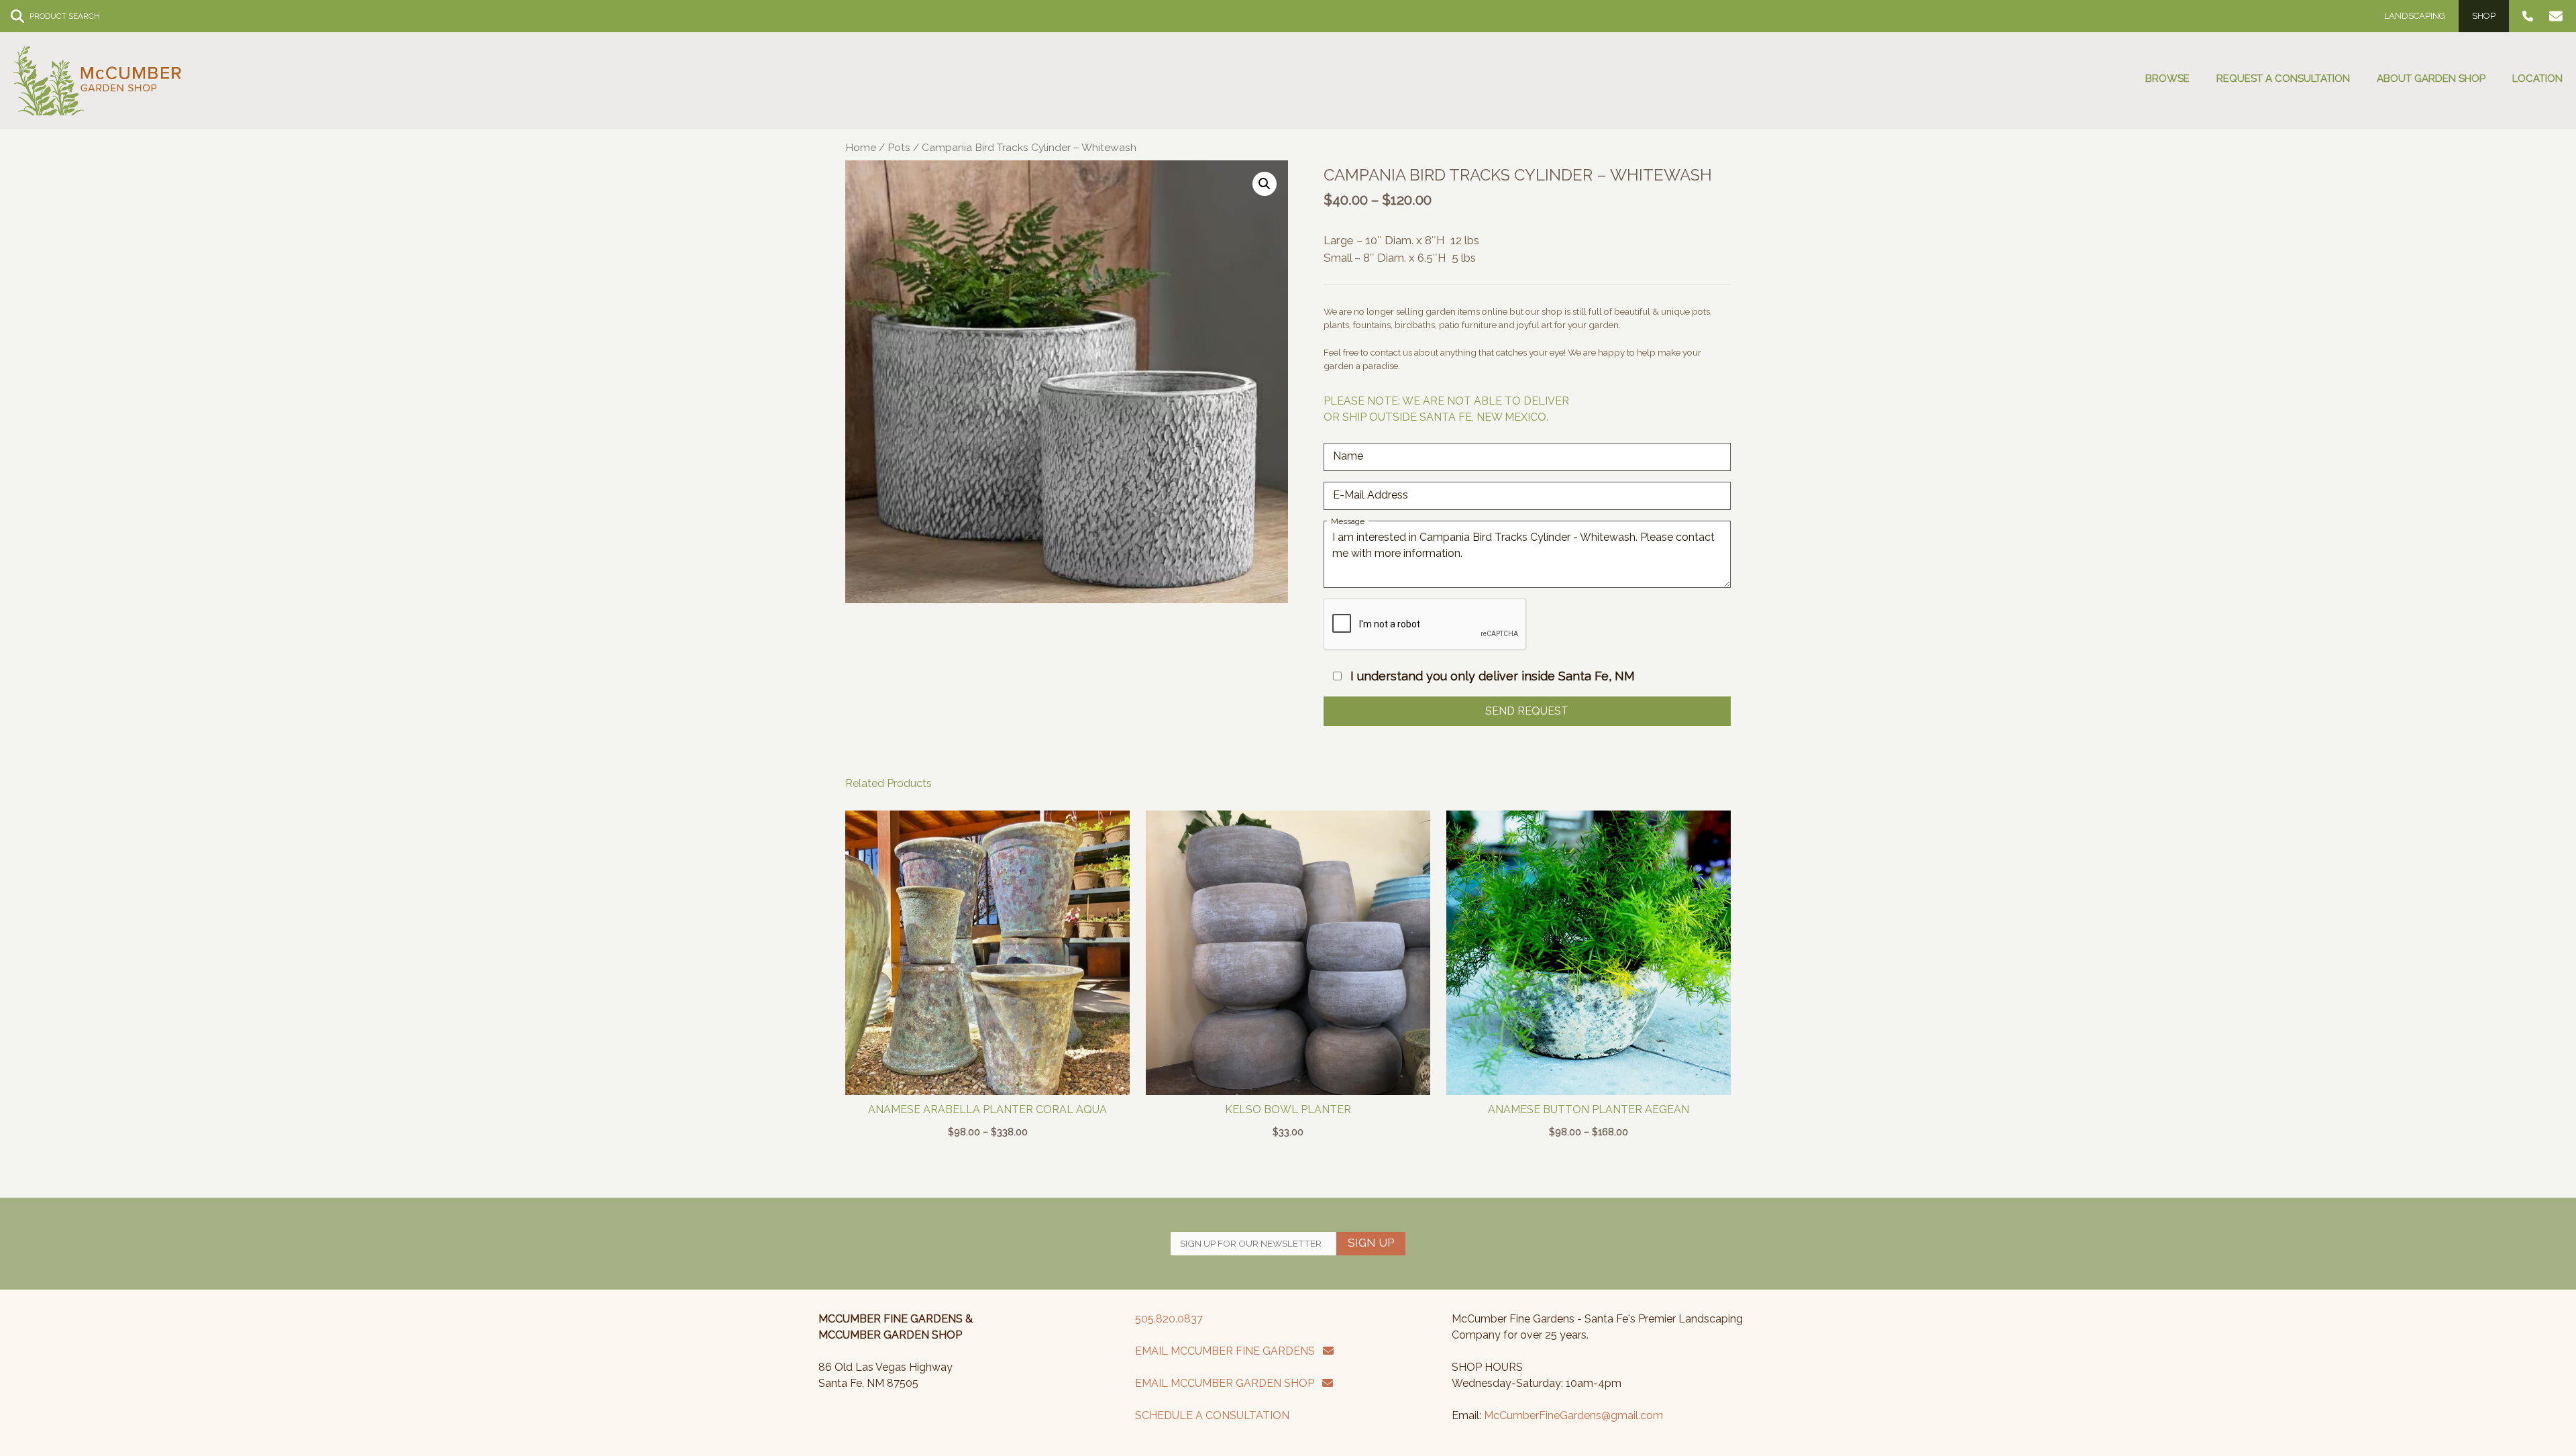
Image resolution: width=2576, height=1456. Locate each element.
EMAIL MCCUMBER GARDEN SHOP (1229, 1383)
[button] (1265, 184)
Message (1348, 521)
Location (2537, 79)
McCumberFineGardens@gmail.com (1573, 1415)
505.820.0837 (1169, 1319)
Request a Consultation (2283, 79)
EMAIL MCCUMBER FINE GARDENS (1229, 1351)
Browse (2167, 79)
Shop (2484, 16)
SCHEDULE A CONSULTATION (1212, 1415)
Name (1348, 456)
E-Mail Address (1371, 495)
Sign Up (1371, 1243)
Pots (899, 147)
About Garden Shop (2431, 79)
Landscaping (2415, 16)
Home (861, 147)
